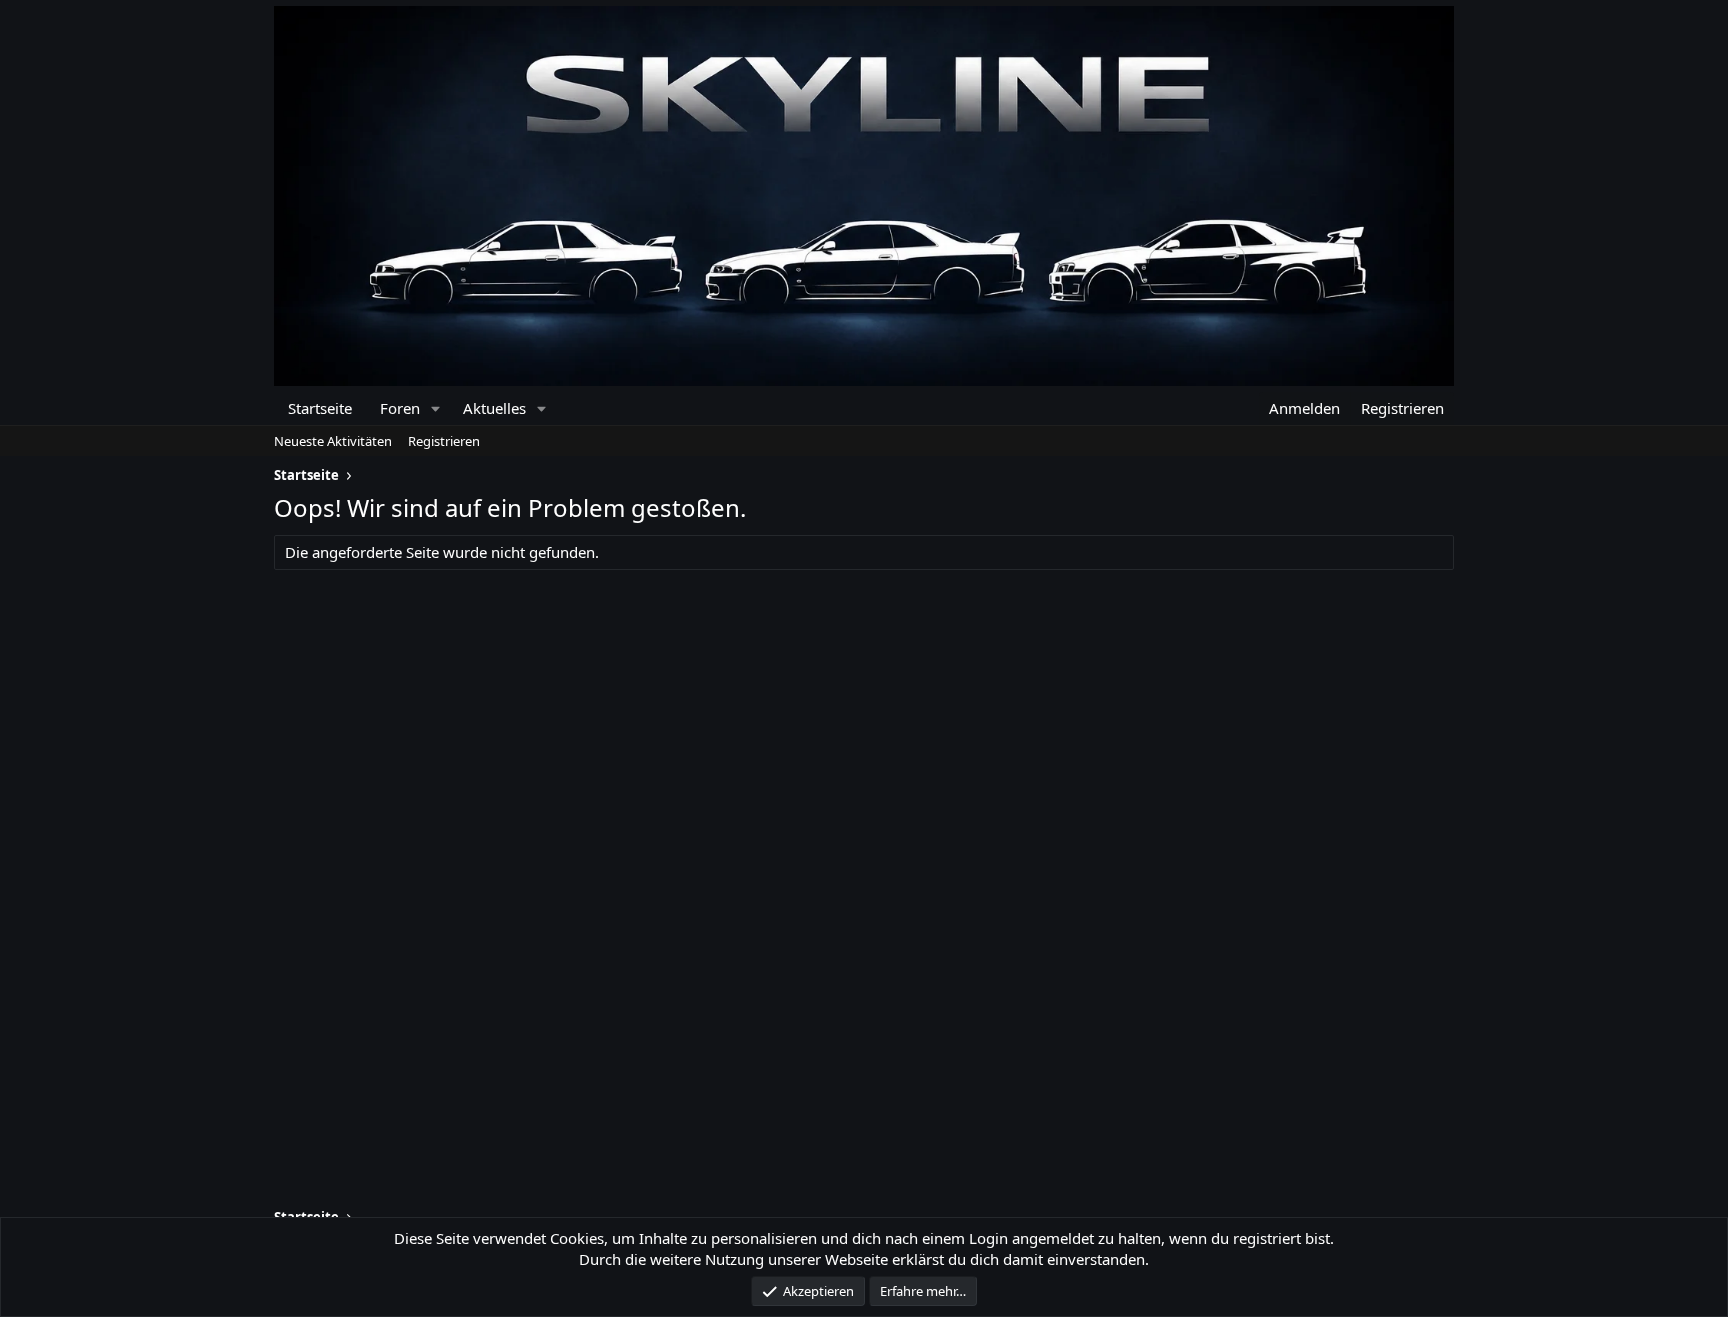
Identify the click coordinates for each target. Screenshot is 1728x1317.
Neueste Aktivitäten (333, 441)
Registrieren (444, 441)
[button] (435, 408)
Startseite (320, 408)
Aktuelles (494, 408)
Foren (400, 408)
